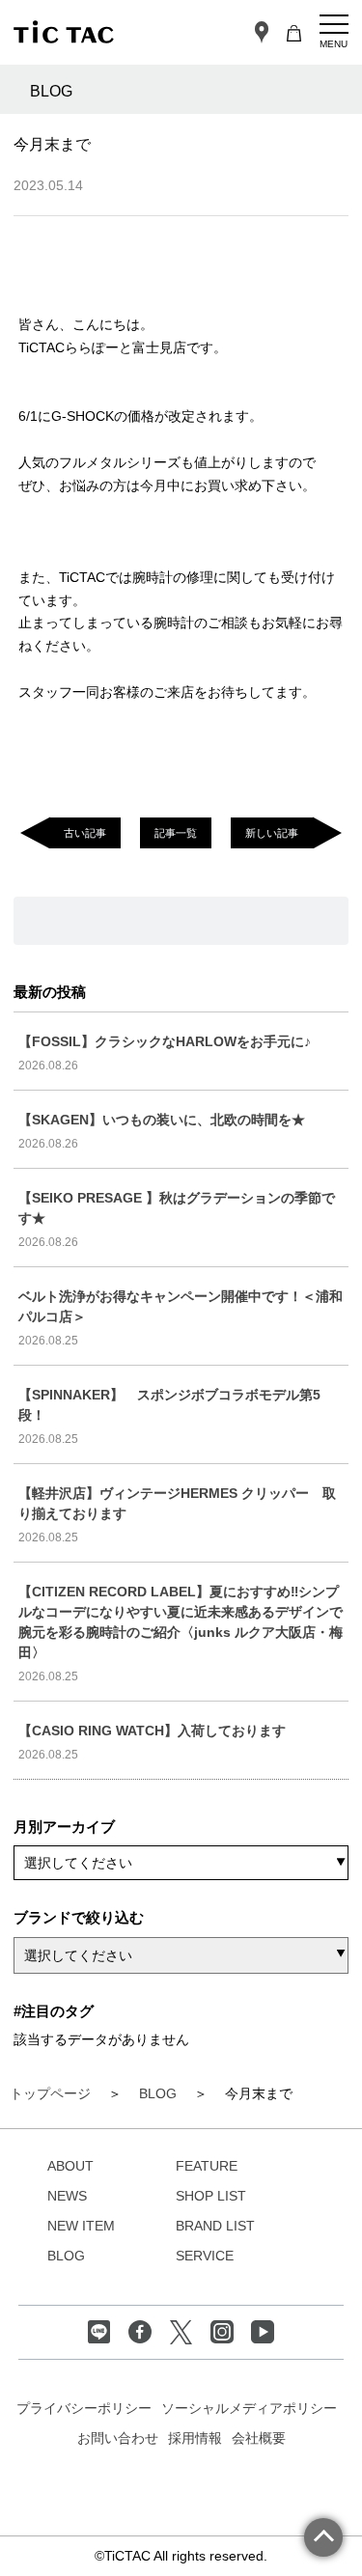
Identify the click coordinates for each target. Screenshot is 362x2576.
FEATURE (207, 2166)
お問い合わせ (118, 2438)
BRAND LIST (215, 2226)
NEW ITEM (81, 2226)
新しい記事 (272, 833)
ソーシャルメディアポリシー (249, 2408)
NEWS (67, 2196)
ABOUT (70, 2166)
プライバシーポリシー (84, 2408)
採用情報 (195, 2438)
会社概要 (259, 2438)
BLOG (66, 2256)
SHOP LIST (211, 2196)
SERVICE (205, 2256)
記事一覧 (176, 833)
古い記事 (85, 833)
